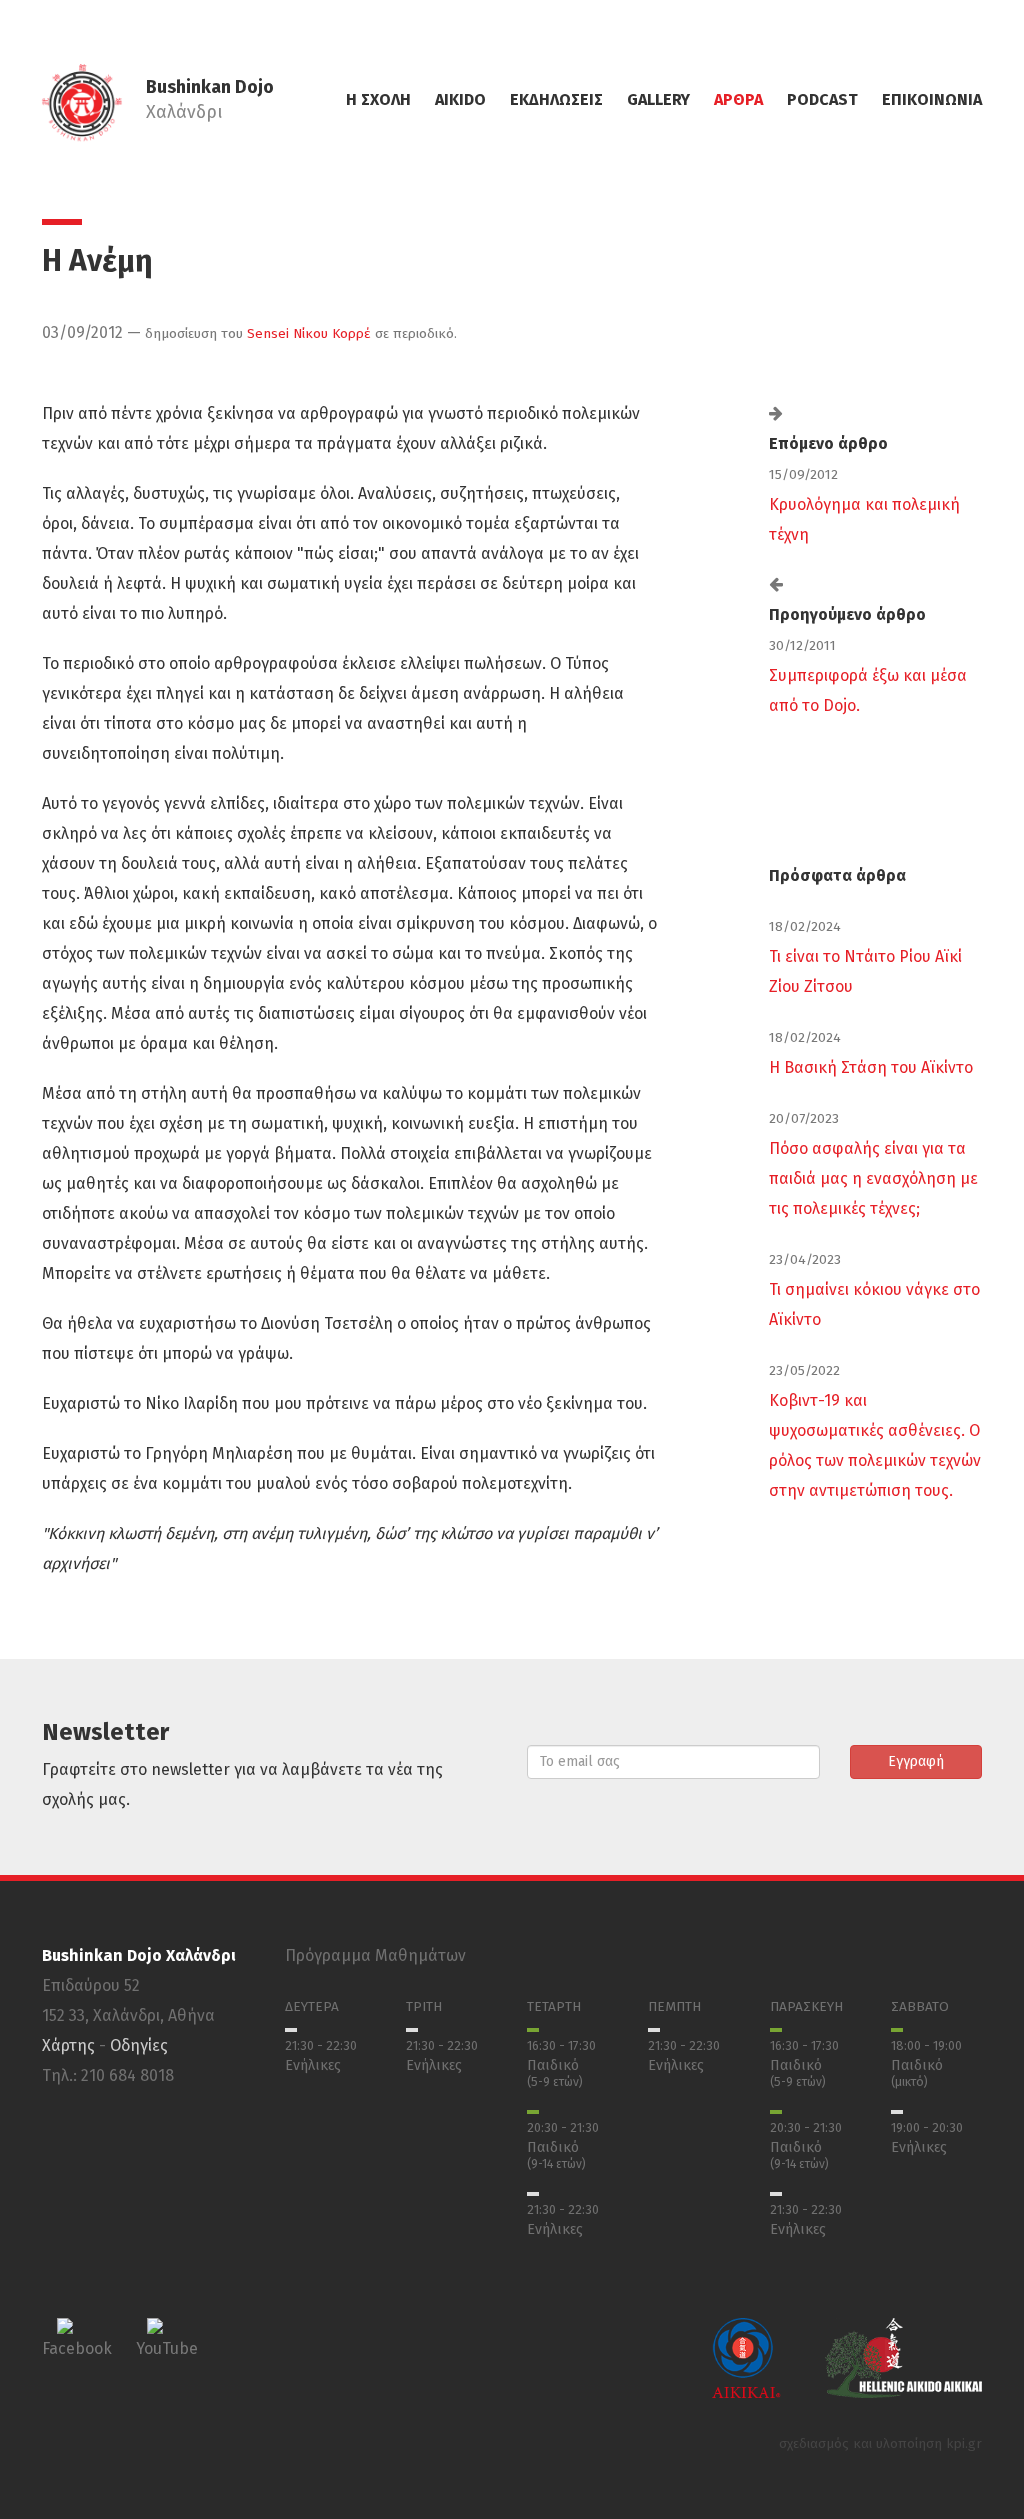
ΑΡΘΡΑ (738, 99)
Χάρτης (68, 2045)
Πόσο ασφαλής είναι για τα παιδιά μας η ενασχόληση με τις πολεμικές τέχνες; (873, 1178)
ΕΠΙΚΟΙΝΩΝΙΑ (932, 99)
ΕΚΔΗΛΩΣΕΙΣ (556, 99)
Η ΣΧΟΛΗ (378, 99)
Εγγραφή (916, 1761)
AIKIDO (460, 99)
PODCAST (822, 99)
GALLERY (658, 99)
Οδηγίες (139, 2045)
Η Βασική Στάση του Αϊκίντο (871, 1067)
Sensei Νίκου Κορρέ (309, 333)
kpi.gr (964, 2443)
